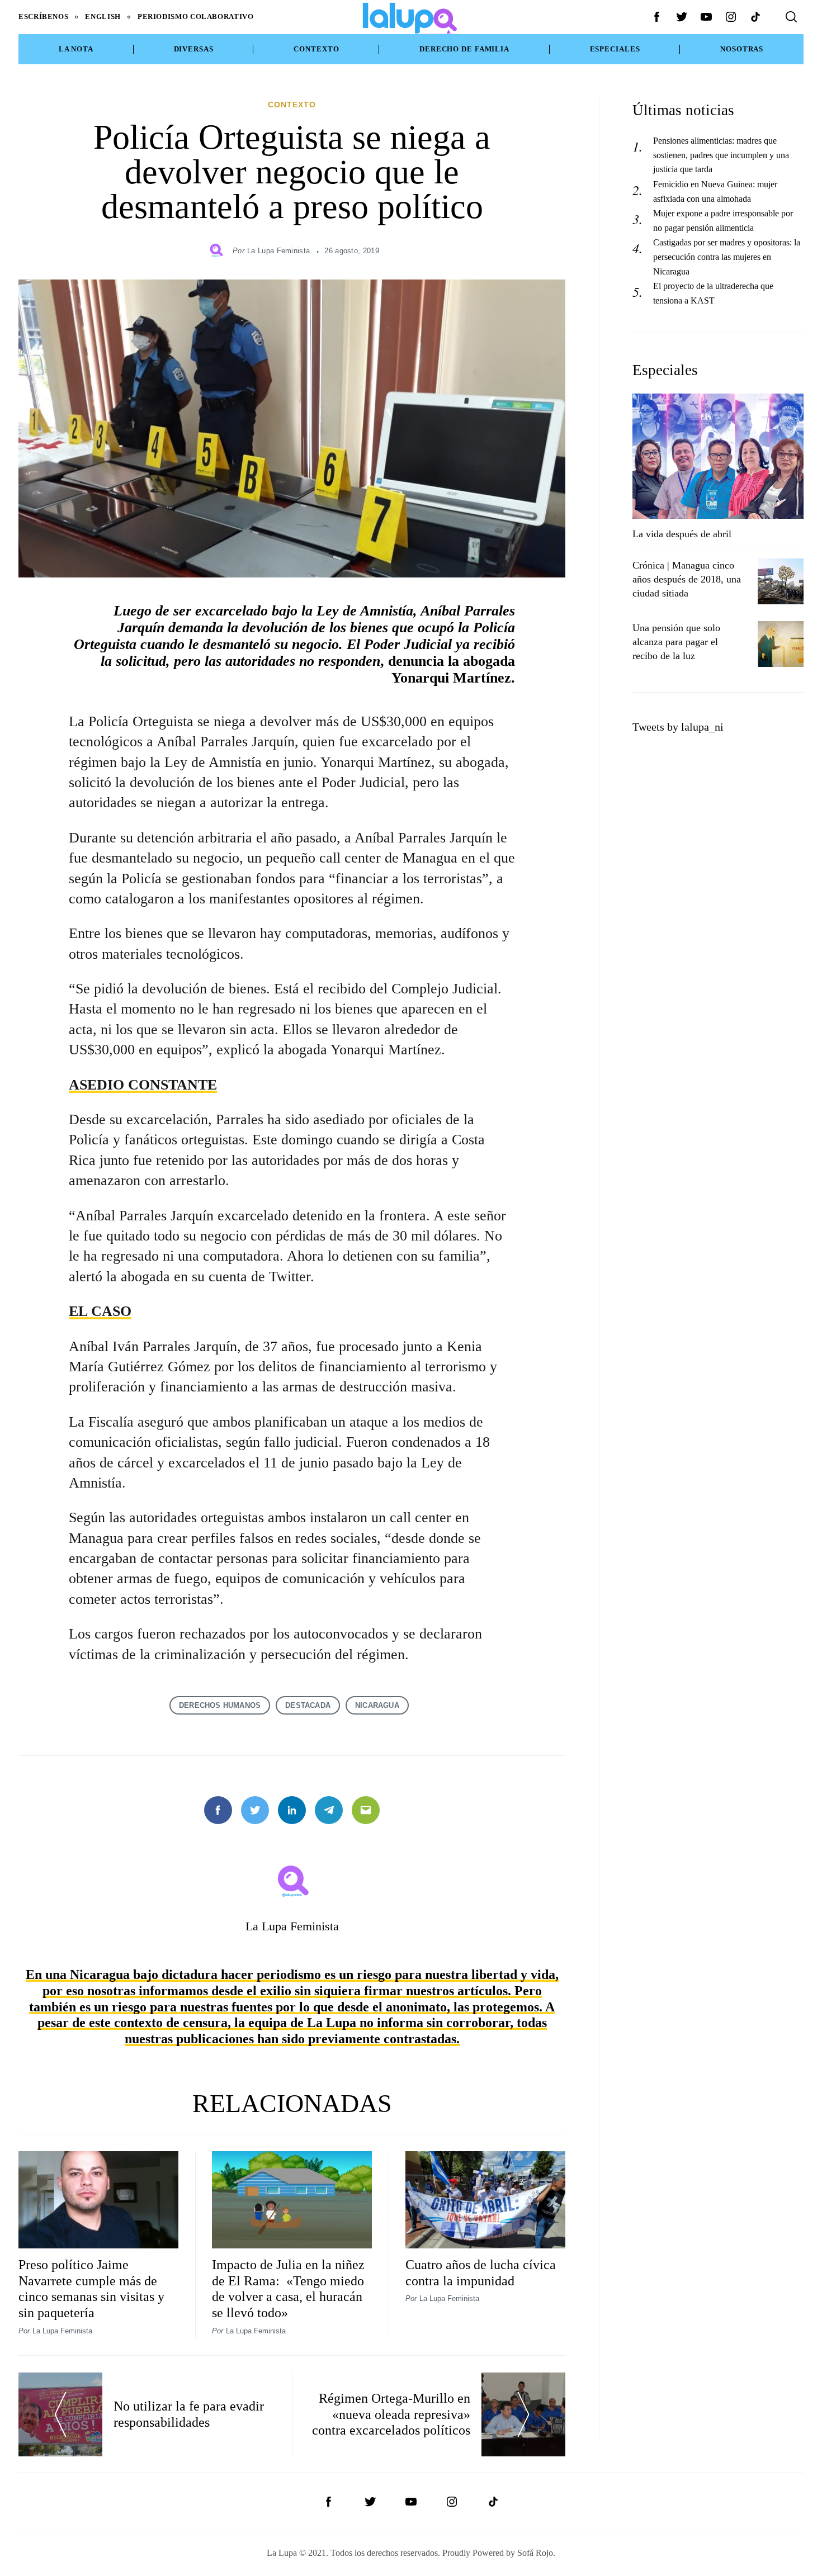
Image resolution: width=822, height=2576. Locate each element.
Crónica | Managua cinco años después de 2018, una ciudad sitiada (687, 579)
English (103, 17)
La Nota (76, 49)
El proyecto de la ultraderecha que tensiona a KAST (713, 293)
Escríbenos (43, 17)
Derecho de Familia (464, 49)
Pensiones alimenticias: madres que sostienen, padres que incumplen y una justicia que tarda (721, 155)
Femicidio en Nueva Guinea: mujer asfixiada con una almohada (715, 191)
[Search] (791, 17)
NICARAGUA (377, 1705)
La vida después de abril (682, 534)
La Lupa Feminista (278, 251)
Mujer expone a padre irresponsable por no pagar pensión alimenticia (723, 221)
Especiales (615, 49)
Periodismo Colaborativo (196, 17)
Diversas (194, 49)
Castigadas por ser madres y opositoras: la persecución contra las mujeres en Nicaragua (727, 257)
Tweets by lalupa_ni (678, 727)
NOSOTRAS (742, 49)
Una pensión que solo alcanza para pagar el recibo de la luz (676, 642)
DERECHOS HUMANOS (220, 1705)
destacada (308, 1705)
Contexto (316, 49)
